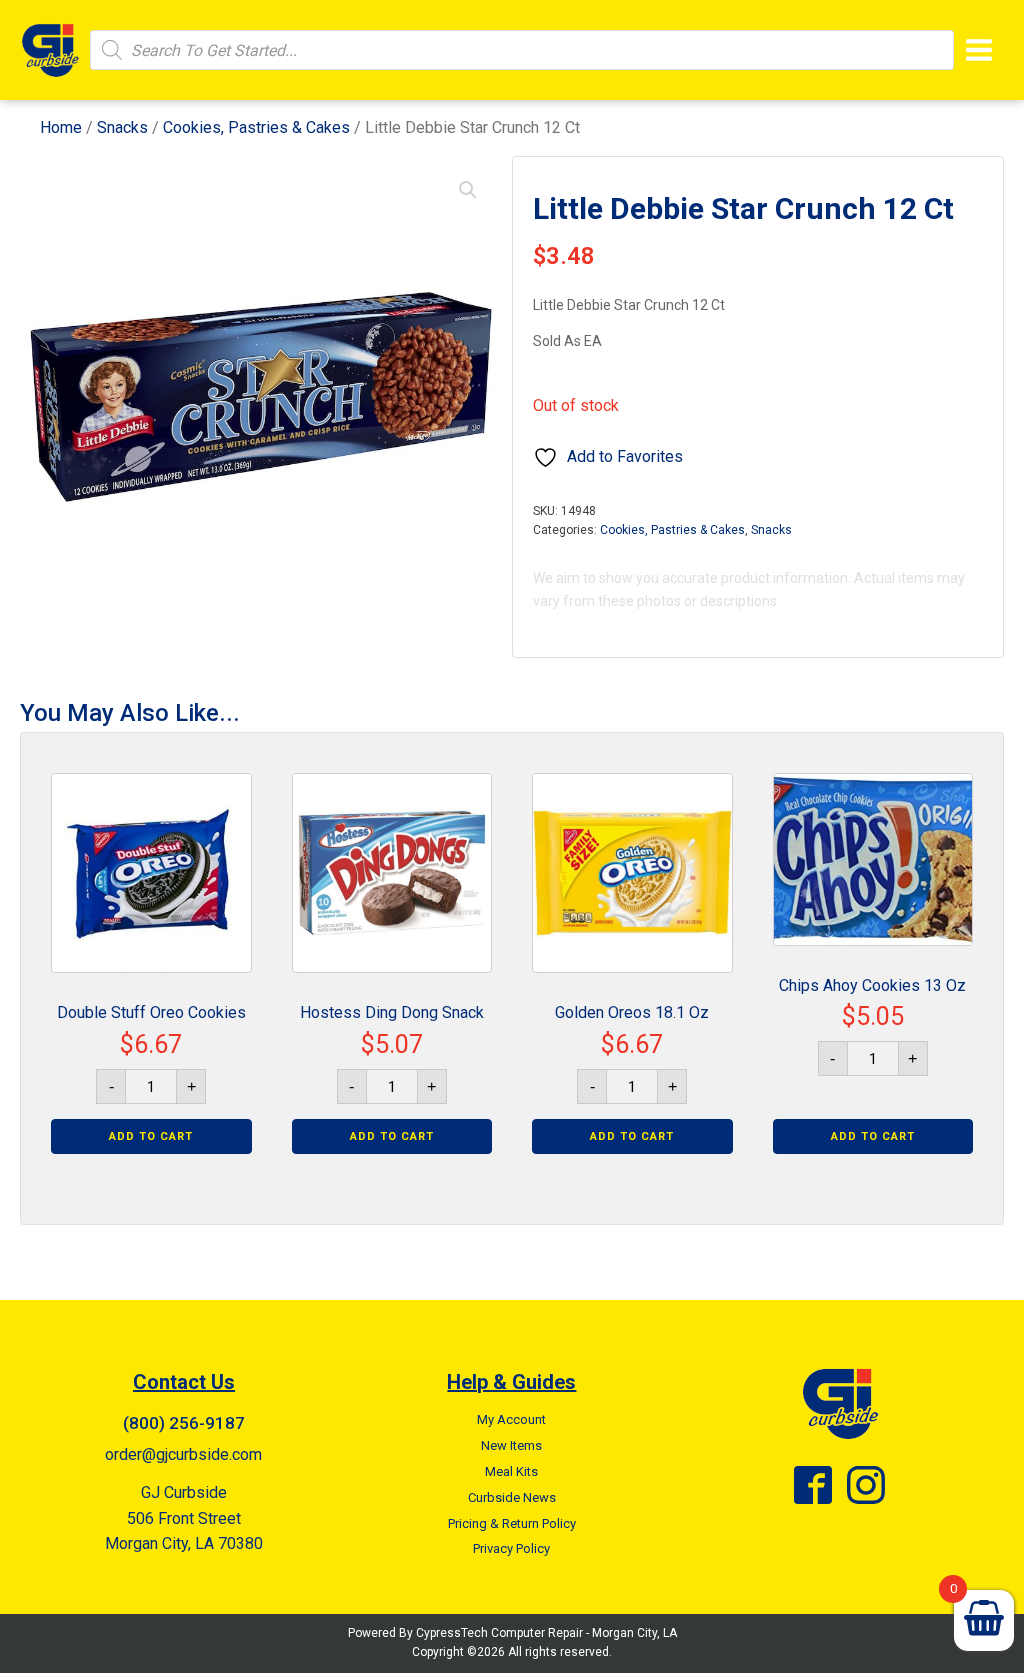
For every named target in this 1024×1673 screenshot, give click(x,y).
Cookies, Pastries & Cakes (256, 127)
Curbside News (512, 1497)
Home (61, 127)
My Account (511, 1419)
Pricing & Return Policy (512, 1523)
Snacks (122, 127)
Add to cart (151, 1136)
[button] (468, 190)
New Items (511, 1445)
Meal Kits (511, 1471)
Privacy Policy (511, 1548)
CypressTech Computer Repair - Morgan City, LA (546, 1633)
